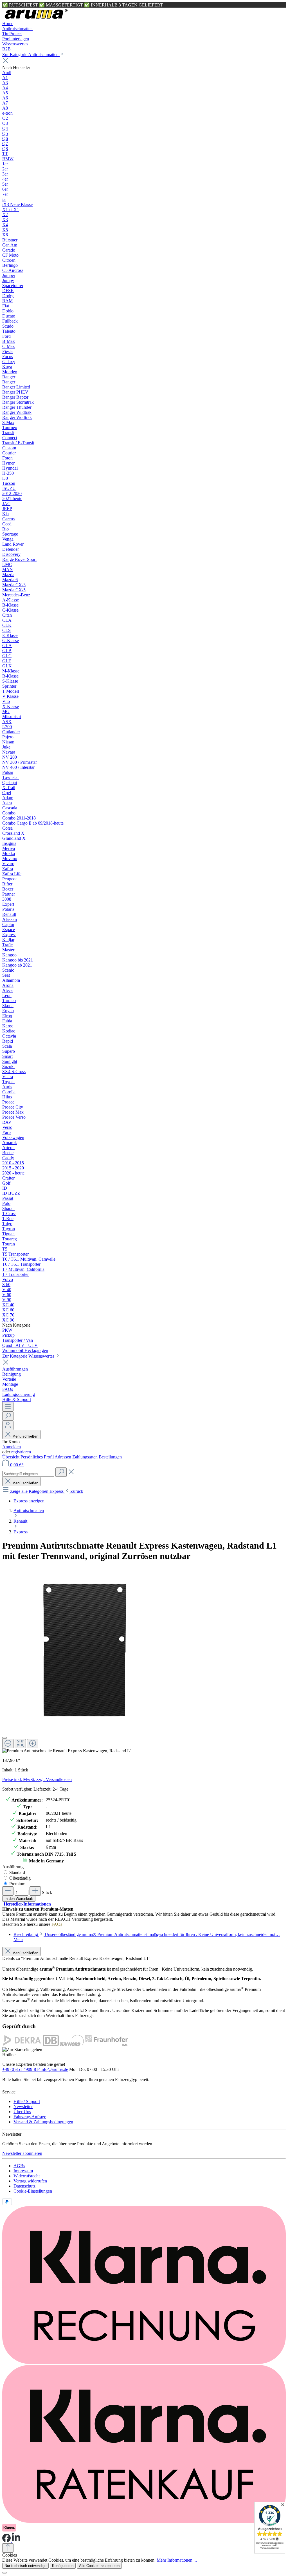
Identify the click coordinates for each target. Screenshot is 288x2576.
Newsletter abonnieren (22, 2153)
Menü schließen (25, 1436)
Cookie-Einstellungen (33, 2191)
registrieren (21, 1452)
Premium (17, 1884)
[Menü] (8, 1407)
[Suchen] (8, 1416)
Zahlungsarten (85, 1457)
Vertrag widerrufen (30, 2181)
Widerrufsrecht (27, 2176)
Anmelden (12, 1447)
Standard (17, 1872)
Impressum (23, 2171)
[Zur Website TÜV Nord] (72, 2045)
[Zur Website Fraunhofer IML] (106, 2045)
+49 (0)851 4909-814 (21, 2069)
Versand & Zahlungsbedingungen (43, 2122)
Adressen (63, 1457)
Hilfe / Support (27, 2101)
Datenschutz (24, 2186)
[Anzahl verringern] (8, 1891)
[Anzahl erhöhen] (35, 1891)
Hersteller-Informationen (27, 1904)
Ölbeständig (20, 1878)
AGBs (19, 2166)
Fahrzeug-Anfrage (30, 2117)
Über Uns (22, 2112)
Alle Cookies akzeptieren (99, 2566)
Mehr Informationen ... (177, 2560)
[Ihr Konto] (8, 1425)
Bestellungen (110, 1457)
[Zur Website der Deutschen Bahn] (51, 2045)
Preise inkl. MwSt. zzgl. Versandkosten (37, 1779)
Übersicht (11, 1457)
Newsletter (23, 2107)
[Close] (4, 1738)
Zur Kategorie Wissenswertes (29, 1356)
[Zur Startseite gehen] (36, 18)
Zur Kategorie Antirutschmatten (31, 55)
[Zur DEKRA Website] (22, 2045)
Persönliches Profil (38, 1457)
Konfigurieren (63, 2566)
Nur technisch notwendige (25, 2566)
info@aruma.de (54, 2069)
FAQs (57, 1924)
